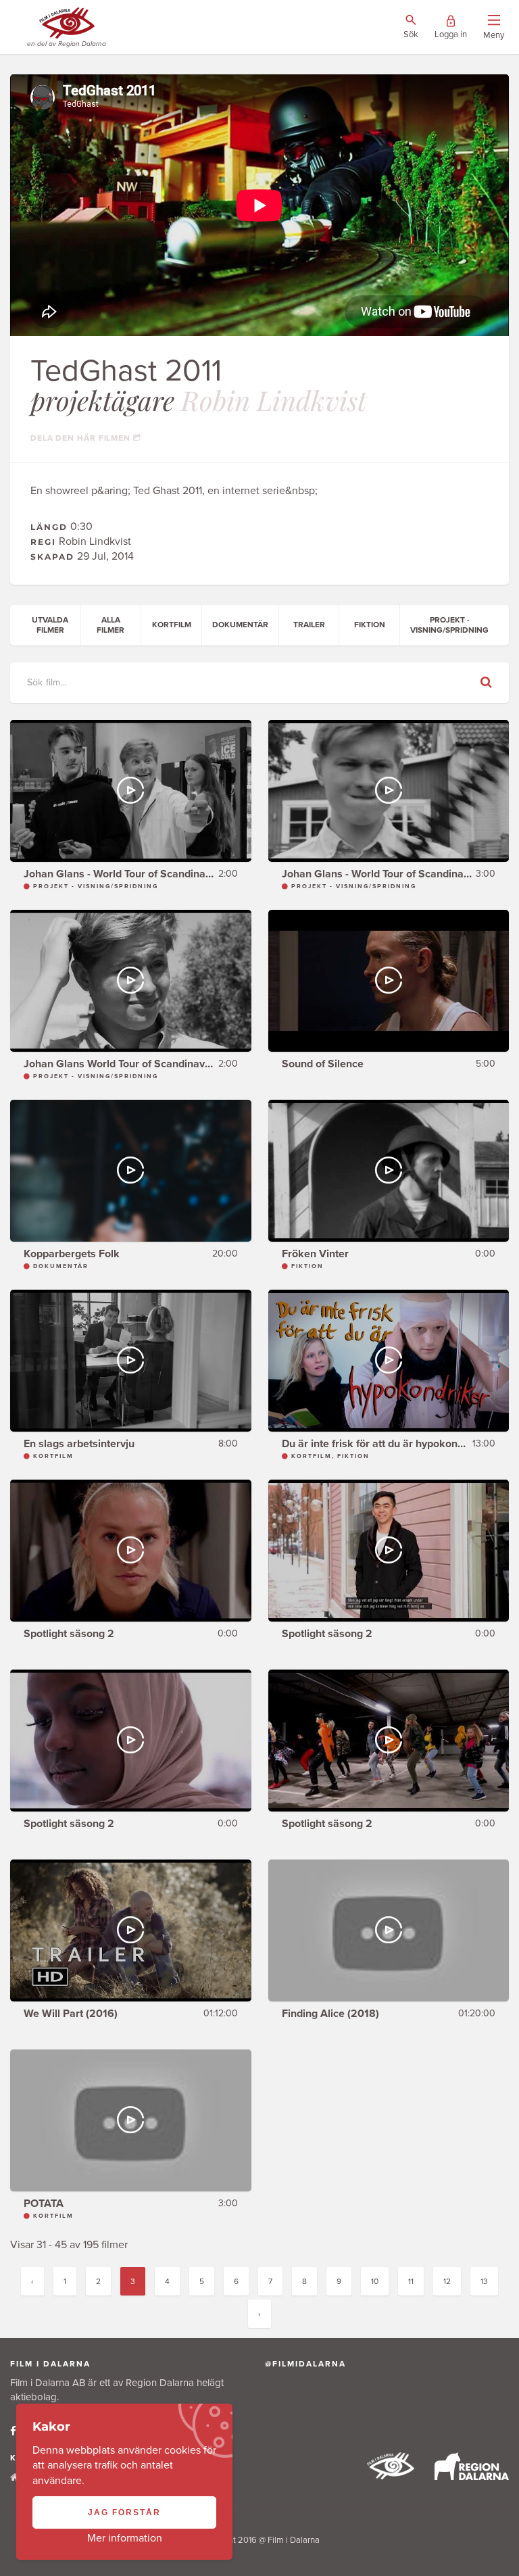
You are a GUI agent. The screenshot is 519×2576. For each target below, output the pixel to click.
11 (411, 2281)
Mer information (125, 2538)
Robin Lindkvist (274, 400)
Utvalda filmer (50, 625)
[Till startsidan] (391, 2476)
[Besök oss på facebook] (13, 2431)
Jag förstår (124, 2512)
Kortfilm (172, 625)
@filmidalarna (305, 2364)
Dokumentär (240, 625)
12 (447, 2281)
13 (484, 2281)
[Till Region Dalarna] (472, 2477)
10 (375, 2281)
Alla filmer (110, 625)
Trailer (309, 625)
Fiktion (370, 625)
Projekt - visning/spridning (449, 625)
